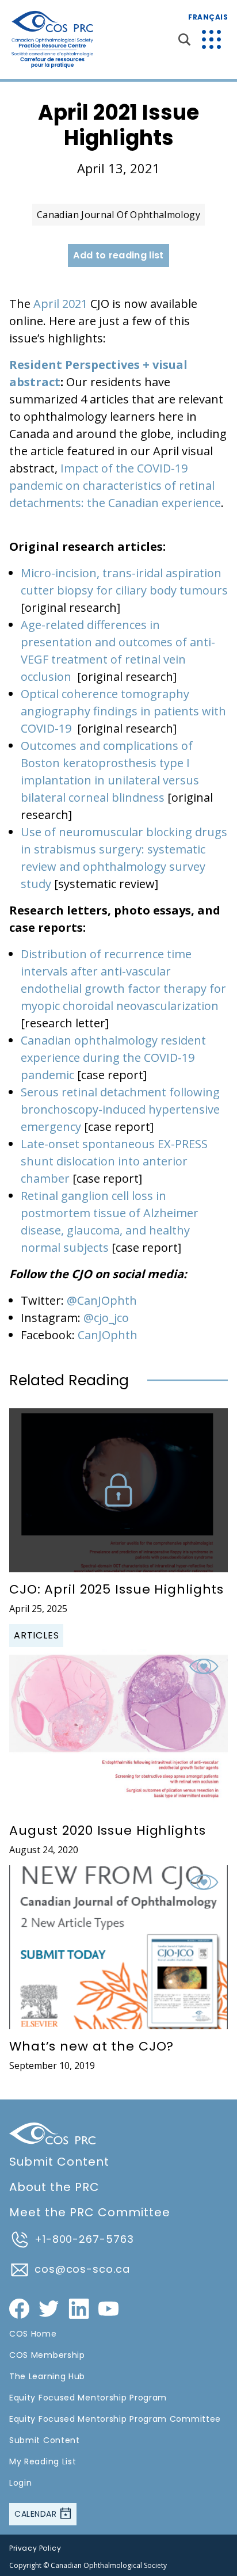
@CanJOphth (102, 1300)
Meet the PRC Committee (90, 2212)
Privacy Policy (35, 2548)
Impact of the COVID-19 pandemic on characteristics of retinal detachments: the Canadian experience (115, 485)
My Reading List (43, 2461)
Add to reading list (118, 255)
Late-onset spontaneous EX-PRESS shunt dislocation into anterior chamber (114, 1161)
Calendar (37, 2514)
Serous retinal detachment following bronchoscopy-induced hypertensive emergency (120, 1109)
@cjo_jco (106, 1318)
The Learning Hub (47, 2376)
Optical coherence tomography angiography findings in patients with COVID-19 (123, 711)
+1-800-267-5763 (84, 2239)
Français (208, 17)
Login (21, 2483)
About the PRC (54, 2187)
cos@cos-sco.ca (82, 2269)
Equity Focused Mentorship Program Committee (115, 2419)
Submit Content (59, 2162)
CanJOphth (108, 1335)
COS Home (33, 2334)
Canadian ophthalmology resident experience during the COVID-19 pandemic (113, 1058)
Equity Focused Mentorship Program (88, 2398)
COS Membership (47, 2355)
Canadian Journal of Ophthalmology (118, 215)
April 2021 (60, 304)
